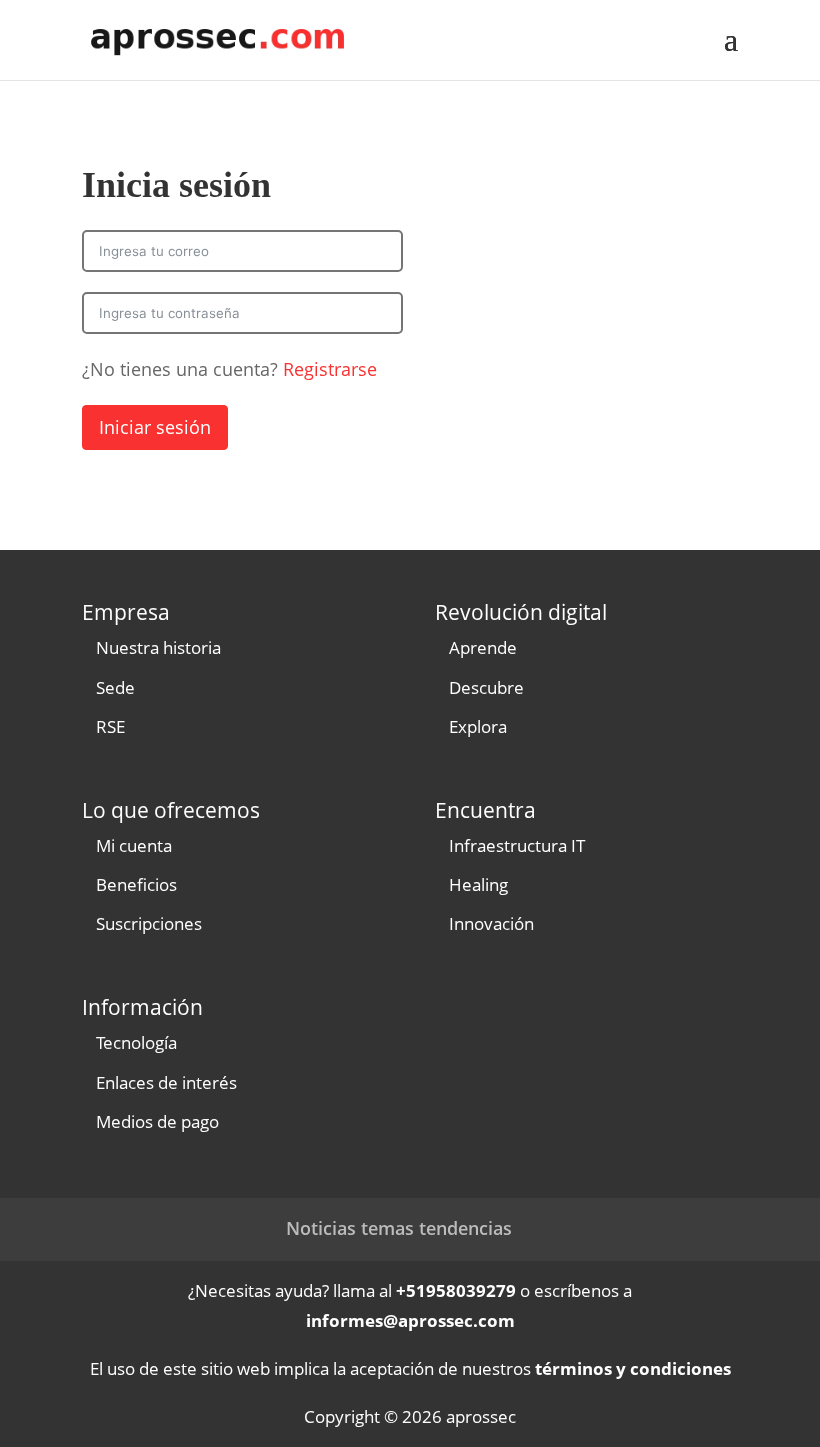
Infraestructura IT (517, 845)
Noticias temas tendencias (399, 1228)
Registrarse (330, 369)
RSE (110, 726)
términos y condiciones (633, 1368)
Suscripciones (149, 923)
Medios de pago (157, 1121)
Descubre (486, 687)
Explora (478, 726)
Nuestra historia (158, 647)
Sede (115, 687)
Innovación (491, 923)
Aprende (483, 647)
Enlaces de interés (166, 1082)
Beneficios (136, 884)
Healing (478, 884)
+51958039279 (456, 1290)
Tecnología (136, 1042)
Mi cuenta (134, 845)
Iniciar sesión (155, 427)
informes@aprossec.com (410, 1320)
